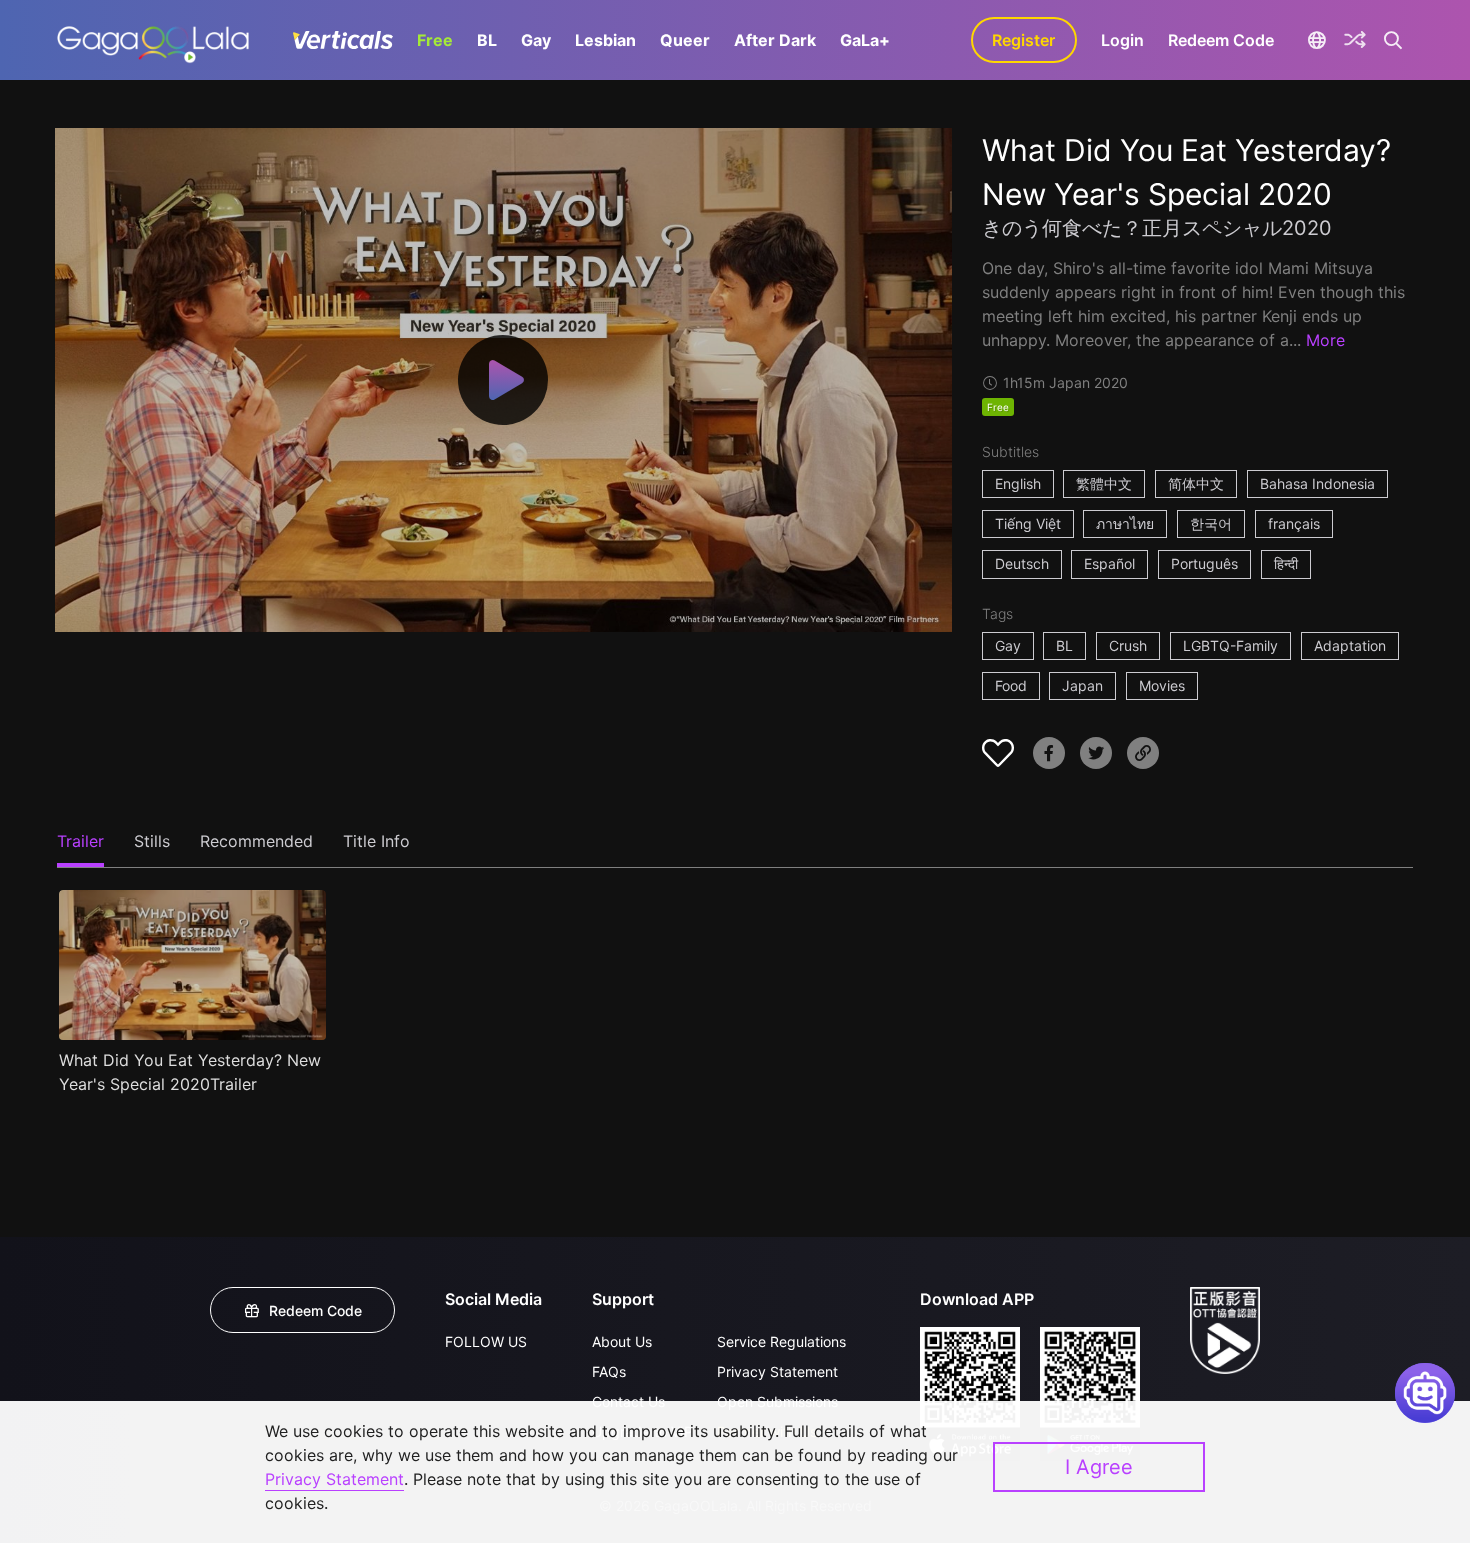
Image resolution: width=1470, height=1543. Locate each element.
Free (435, 40)
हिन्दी (1286, 563)
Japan (1082, 685)
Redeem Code (1221, 40)
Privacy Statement (777, 1371)
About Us (622, 1341)
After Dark (775, 40)
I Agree (1099, 1467)
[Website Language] (1317, 40)
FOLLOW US (486, 1341)
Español (1109, 563)
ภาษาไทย (1125, 523)
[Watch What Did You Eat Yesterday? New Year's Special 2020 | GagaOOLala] (152, 40)
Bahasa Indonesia (1317, 483)
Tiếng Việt (1028, 523)
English (1018, 483)
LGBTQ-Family (1230, 645)
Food (1011, 685)
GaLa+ (865, 40)
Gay (536, 40)
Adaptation (1350, 645)
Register (1023, 40)
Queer (685, 40)
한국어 (1211, 523)
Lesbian (605, 40)
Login (1122, 40)
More (1325, 340)
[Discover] (1355, 40)
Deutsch (1022, 563)
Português (1204, 563)
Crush (1128, 645)
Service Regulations (781, 1341)
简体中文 (1196, 483)
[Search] (1393, 40)
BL (487, 40)
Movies (1162, 685)
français (1294, 523)
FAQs (609, 1371)
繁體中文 (1104, 483)
